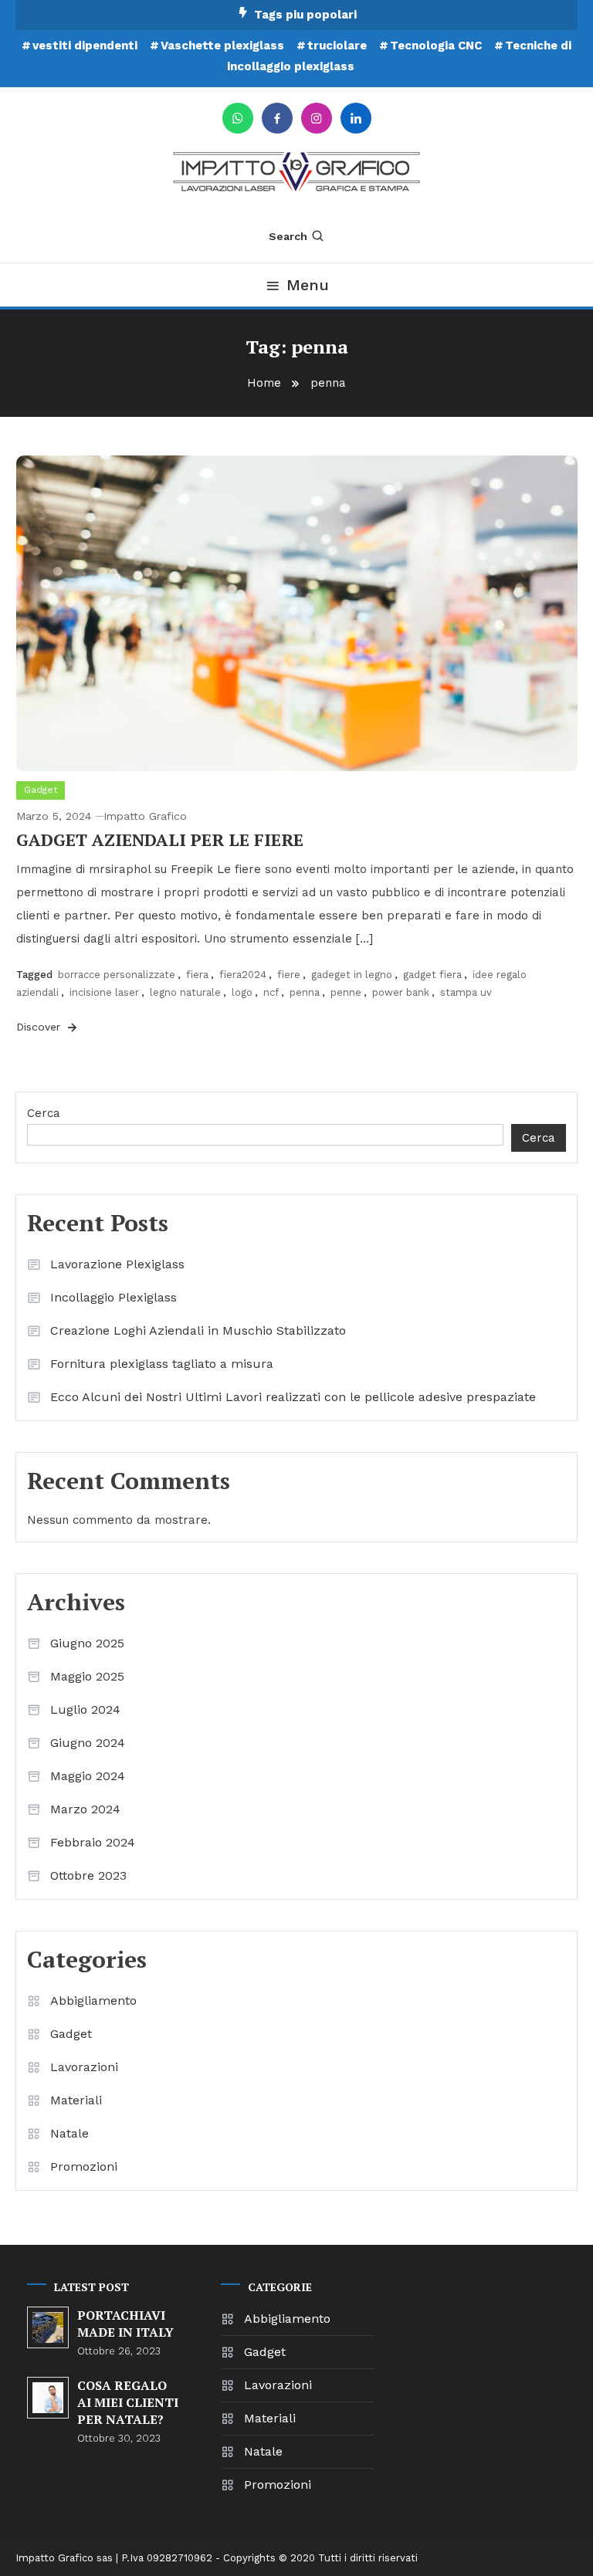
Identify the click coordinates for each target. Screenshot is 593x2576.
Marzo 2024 (85, 1809)
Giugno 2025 (87, 1643)
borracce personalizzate (117, 975)
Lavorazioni (84, 2067)
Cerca (44, 1113)
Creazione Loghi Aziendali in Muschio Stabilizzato (198, 1330)
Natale (69, 2133)
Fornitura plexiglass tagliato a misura (162, 1364)
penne (346, 992)
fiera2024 (243, 975)
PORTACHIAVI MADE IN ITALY (125, 2324)
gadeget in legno (352, 975)
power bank (401, 992)
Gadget (41, 790)
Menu (308, 285)
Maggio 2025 (87, 1676)
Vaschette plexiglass (222, 46)
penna (305, 992)
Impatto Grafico (145, 816)
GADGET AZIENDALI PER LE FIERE (160, 839)
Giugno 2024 (88, 1743)
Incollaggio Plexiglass (114, 1297)
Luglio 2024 (85, 1709)
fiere (289, 975)
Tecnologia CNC (436, 46)
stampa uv (466, 992)
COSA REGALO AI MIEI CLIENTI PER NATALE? (128, 2402)
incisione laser (104, 992)
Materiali (76, 2100)
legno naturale (185, 992)
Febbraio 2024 (93, 1842)
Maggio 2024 (88, 1776)
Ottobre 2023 (88, 1875)
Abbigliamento (93, 2001)
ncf (271, 992)
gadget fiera (432, 975)
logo (242, 992)
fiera (197, 975)
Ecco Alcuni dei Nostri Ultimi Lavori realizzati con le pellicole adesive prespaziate (293, 1397)
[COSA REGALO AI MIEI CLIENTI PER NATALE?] (48, 2398)
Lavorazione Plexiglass (117, 1264)
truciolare (337, 46)
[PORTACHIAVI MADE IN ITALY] (48, 2327)
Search (288, 236)
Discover (40, 1027)
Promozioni (84, 2166)
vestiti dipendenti (85, 46)
